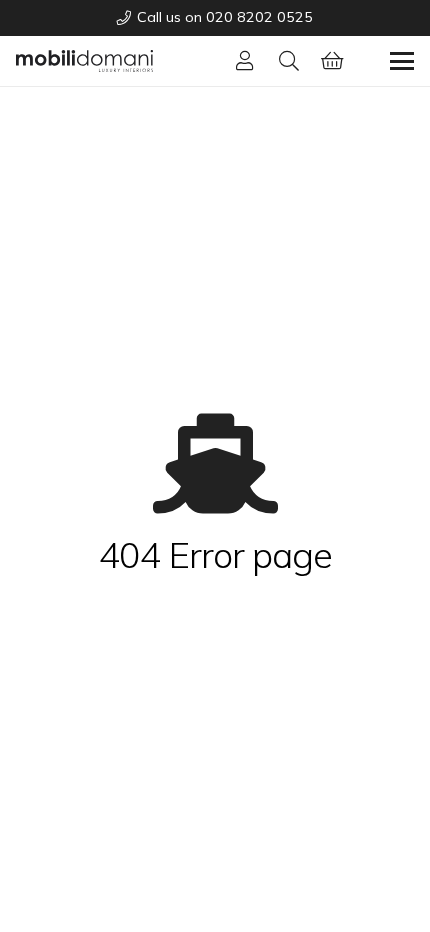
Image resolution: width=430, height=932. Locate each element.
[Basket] (333, 61)
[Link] (245, 60)
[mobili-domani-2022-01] (84, 61)
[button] (289, 61)
